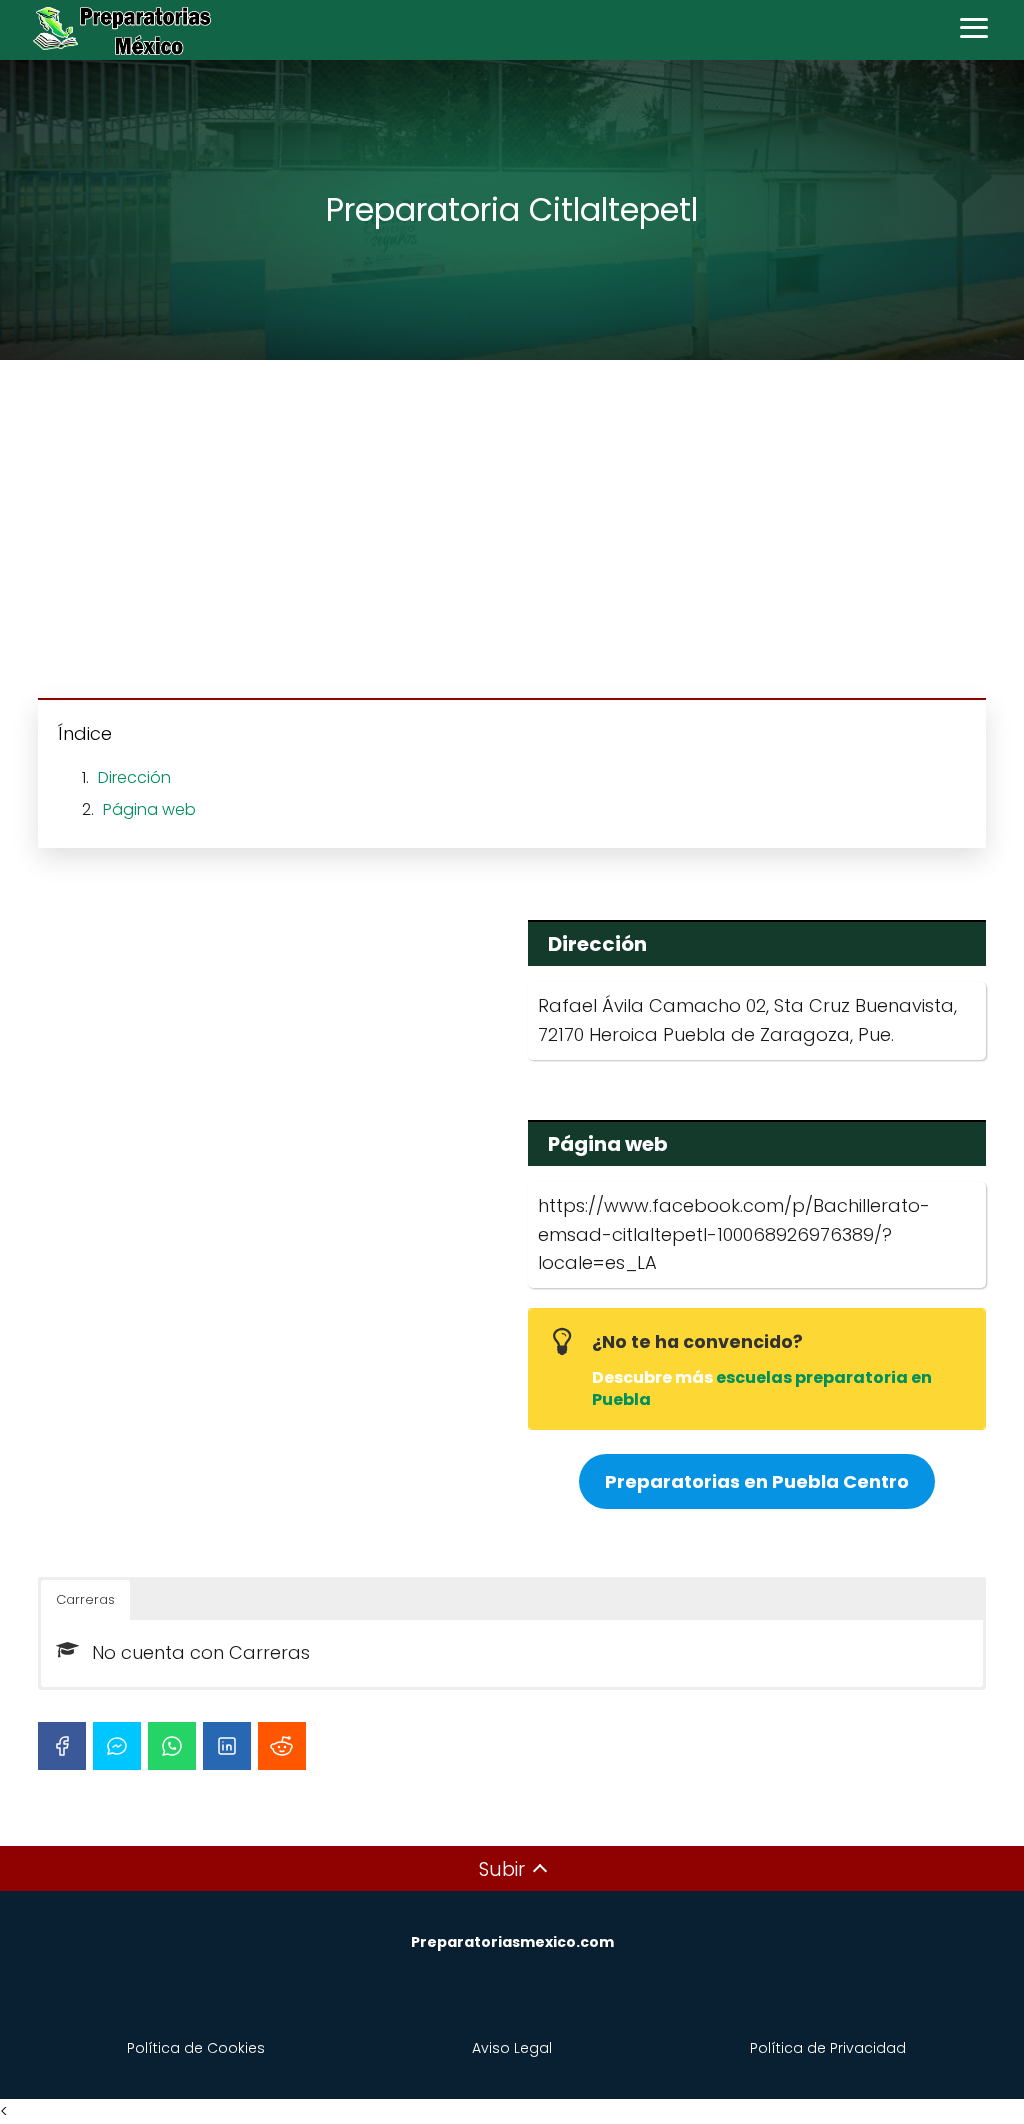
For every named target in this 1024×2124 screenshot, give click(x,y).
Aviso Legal (512, 2048)
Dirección (134, 777)
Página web (149, 809)
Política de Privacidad (828, 2048)
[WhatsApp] (172, 1746)
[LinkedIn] (227, 1746)
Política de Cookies (196, 2048)
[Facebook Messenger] (117, 1746)
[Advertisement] (512, 532)
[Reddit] (282, 1746)
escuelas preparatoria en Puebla (762, 1388)
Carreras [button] (85, 1599)
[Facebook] (62, 1746)
